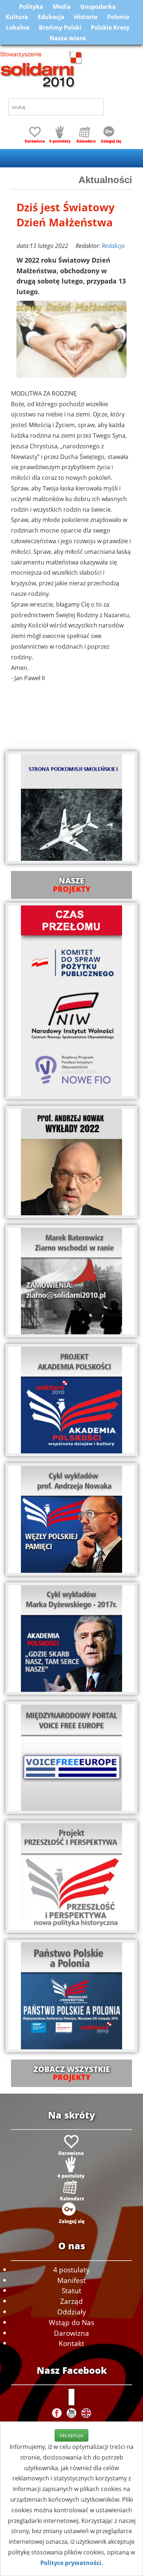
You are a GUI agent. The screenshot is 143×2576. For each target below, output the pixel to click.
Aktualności (105, 180)
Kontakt (71, 2343)
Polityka (31, 7)
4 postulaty (71, 2270)
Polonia (118, 17)
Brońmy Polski (60, 27)
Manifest (71, 2280)
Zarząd (71, 2301)
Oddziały (72, 2312)
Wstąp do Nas (71, 2322)
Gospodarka (98, 7)
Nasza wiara (68, 38)
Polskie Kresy (110, 27)
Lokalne (18, 27)
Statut (71, 2290)
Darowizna (71, 2333)
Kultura (17, 17)
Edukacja (51, 17)
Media (62, 7)
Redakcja (113, 246)
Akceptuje (71, 2435)
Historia (86, 17)
